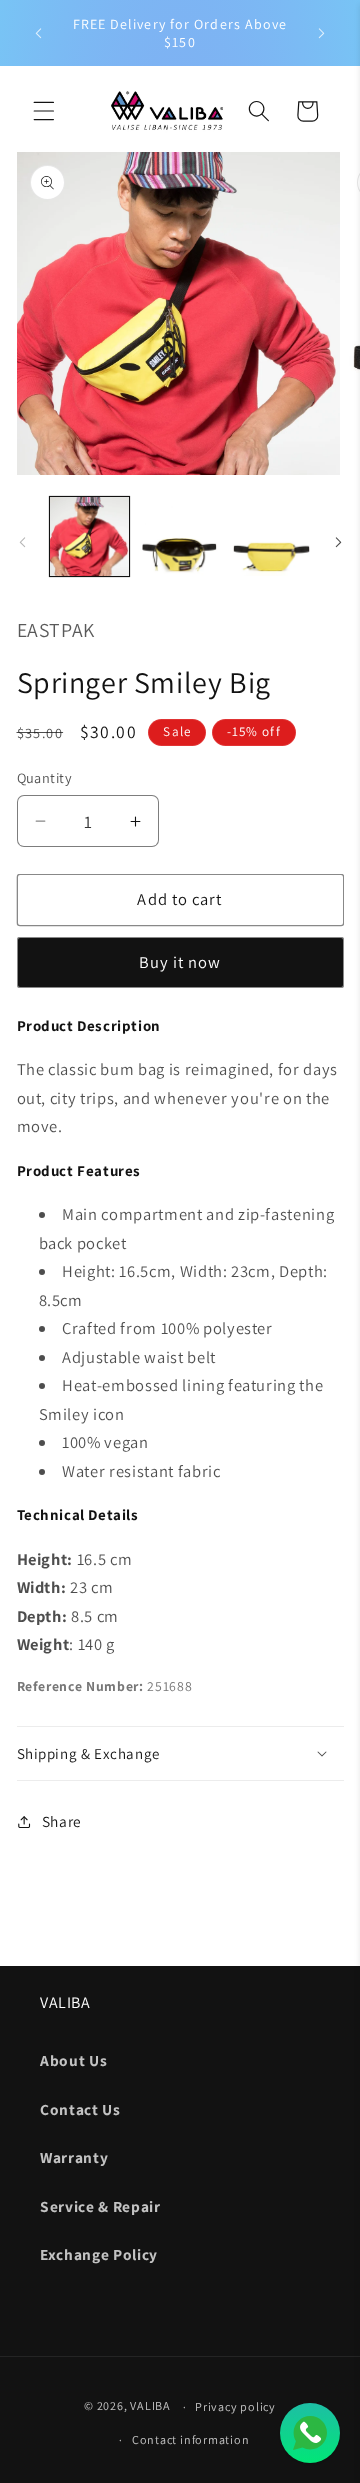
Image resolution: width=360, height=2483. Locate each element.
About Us (73, 2060)
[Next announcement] (322, 33)
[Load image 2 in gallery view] (180, 537)
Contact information (191, 2439)
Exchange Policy (99, 2254)
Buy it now (180, 962)
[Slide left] (22, 542)
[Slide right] (338, 542)
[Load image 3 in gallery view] (271, 537)
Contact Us (80, 2109)
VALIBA (150, 2406)
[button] (44, 111)
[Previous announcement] (39, 33)
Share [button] (62, 1821)
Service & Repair (100, 2206)
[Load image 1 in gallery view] (90, 537)
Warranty (74, 2157)
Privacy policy (235, 2406)
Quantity (45, 777)
